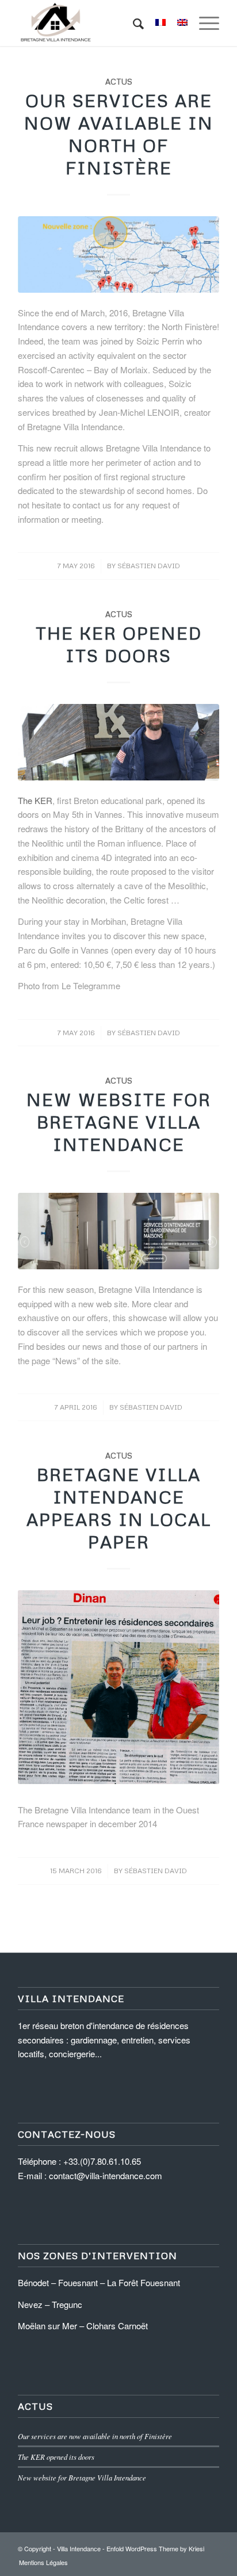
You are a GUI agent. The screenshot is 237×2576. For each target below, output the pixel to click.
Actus (119, 81)
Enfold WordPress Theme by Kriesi (155, 2548)
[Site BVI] (118, 1231)
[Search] (133, 23)
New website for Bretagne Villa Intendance (119, 1122)
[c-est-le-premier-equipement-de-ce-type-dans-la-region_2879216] (118, 742)
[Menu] (203, 23)
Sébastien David (149, 566)
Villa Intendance (79, 2548)
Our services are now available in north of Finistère (95, 2436)
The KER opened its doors (56, 2457)
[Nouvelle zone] (118, 254)
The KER (35, 800)
